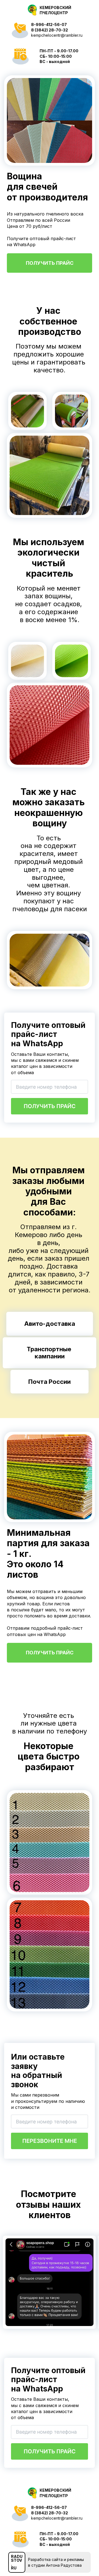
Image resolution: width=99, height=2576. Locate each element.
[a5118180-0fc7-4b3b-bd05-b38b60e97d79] (50, 10)
